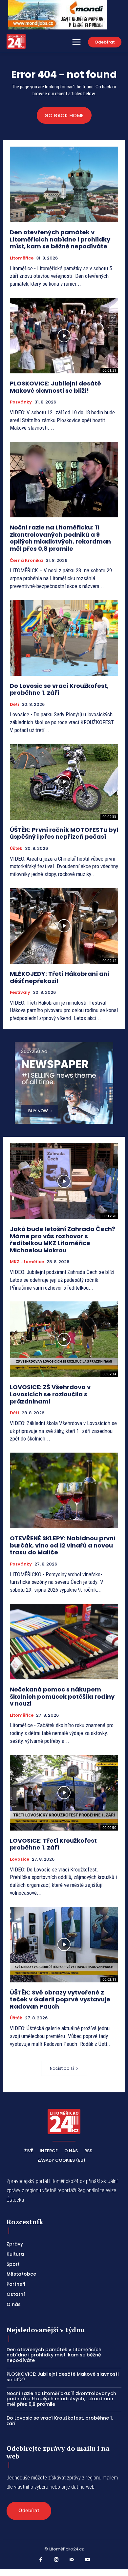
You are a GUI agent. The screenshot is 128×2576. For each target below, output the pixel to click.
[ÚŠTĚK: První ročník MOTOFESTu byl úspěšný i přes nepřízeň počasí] (64, 782)
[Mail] (72, 2560)
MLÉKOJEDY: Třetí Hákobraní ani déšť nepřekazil (59, 977)
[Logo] (16, 41)
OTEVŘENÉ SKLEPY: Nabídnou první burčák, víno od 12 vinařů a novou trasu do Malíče (63, 1545)
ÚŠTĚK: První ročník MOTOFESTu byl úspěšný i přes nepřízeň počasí (64, 833)
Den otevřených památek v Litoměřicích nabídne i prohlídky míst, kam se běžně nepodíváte (60, 239)
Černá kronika (26, 561)
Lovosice (20, 1859)
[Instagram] (56, 2560)
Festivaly (20, 993)
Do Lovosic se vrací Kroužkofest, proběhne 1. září (59, 689)
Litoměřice (22, 258)
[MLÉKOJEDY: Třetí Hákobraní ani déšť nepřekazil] (64, 926)
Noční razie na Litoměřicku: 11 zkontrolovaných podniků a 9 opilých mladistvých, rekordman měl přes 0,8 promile (60, 538)
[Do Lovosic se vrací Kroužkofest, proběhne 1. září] (64, 638)
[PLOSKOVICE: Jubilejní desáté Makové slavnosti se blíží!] (64, 336)
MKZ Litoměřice (27, 1262)
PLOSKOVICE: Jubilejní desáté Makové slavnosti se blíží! (55, 387)
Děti (14, 705)
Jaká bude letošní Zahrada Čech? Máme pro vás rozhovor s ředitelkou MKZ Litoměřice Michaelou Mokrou (63, 1240)
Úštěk (16, 849)
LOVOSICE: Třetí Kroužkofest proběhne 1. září (53, 1844)
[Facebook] (41, 2560)
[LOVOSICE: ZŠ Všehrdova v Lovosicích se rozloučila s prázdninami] (64, 1339)
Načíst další (62, 2068)
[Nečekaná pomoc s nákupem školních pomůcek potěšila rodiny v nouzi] (64, 1642)
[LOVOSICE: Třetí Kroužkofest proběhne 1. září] (64, 1793)
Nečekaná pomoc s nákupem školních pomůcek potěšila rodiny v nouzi (62, 1696)
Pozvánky (21, 402)
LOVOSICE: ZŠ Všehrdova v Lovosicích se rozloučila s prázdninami (50, 1394)
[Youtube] (88, 2560)
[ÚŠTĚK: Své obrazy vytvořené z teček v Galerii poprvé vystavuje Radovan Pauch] (64, 1945)
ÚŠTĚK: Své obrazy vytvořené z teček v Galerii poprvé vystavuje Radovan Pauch (60, 1999)
